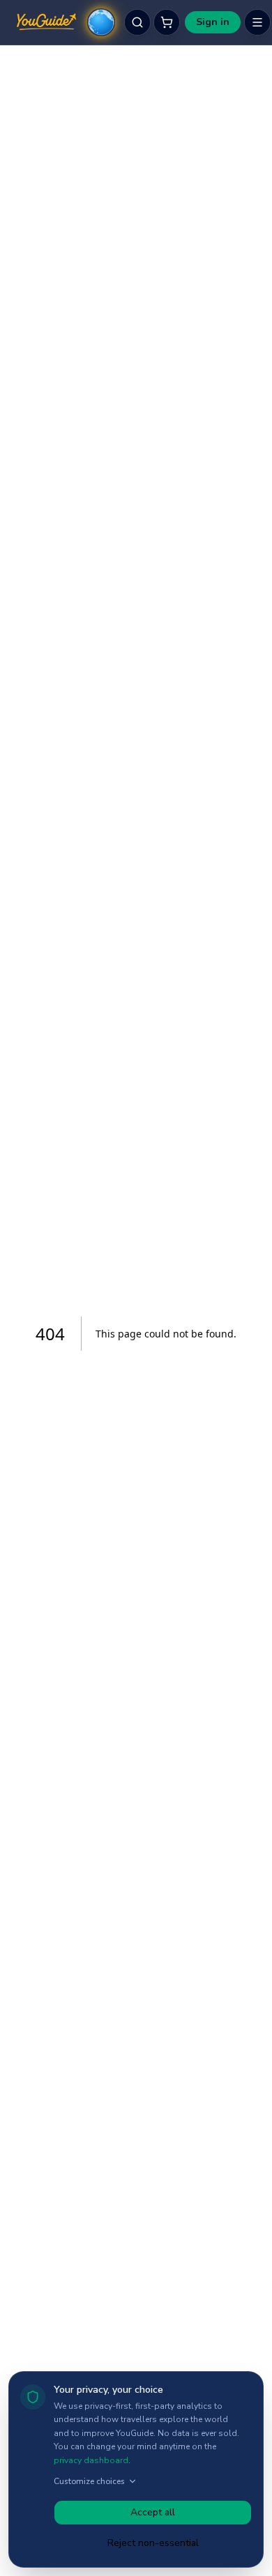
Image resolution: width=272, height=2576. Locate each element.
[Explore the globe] (101, 22)
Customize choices (89, 2481)
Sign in (213, 22)
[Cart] (167, 22)
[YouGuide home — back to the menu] (46, 22)
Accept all (153, 2512)
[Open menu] (257, 22)
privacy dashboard (91, 2460)
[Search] (137, 22)
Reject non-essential (153, 2543)
